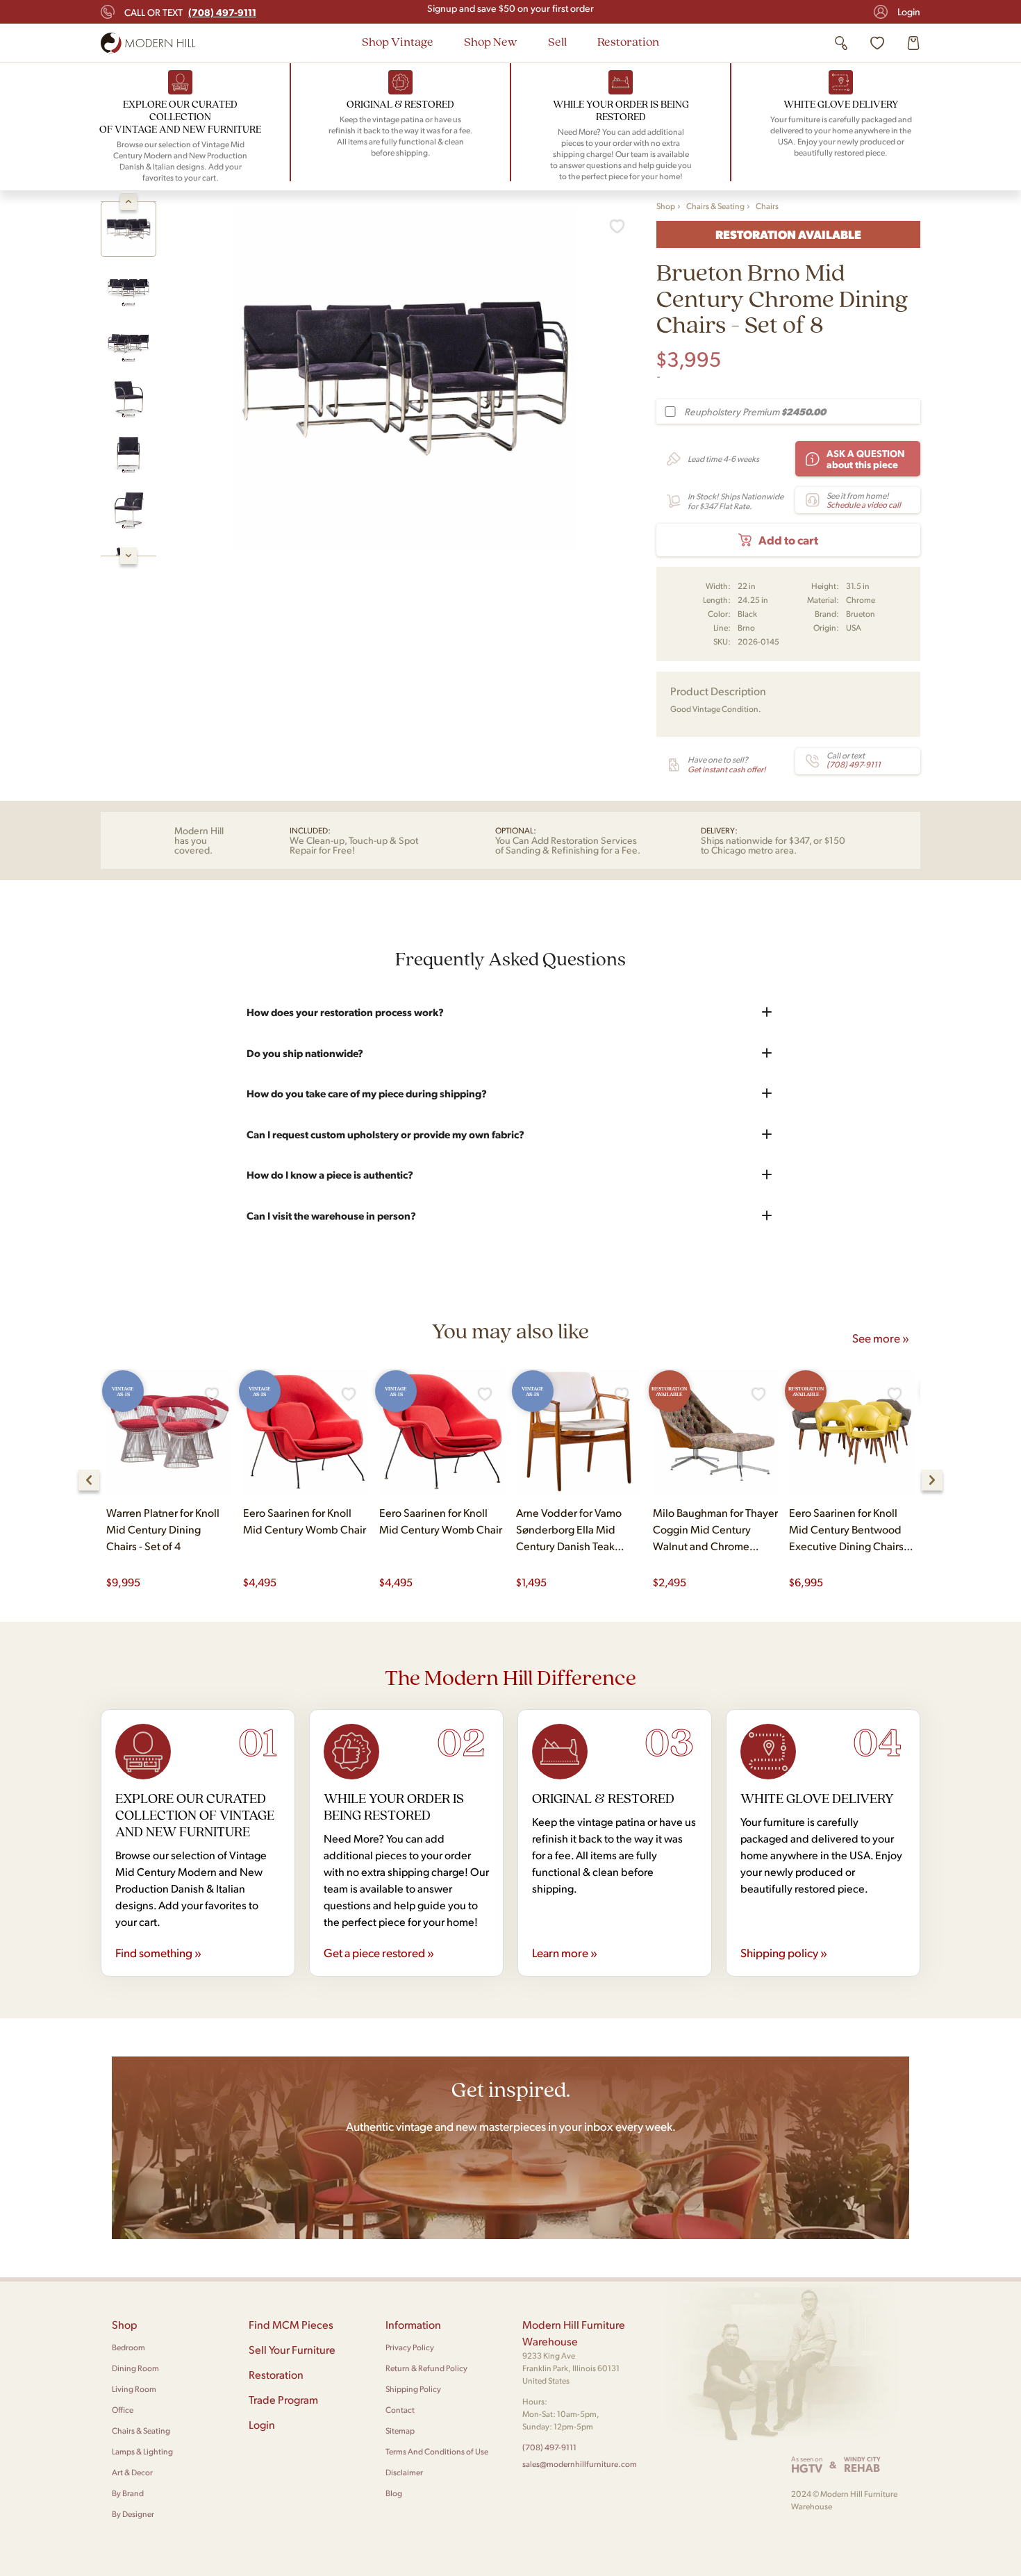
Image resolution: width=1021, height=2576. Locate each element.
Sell (557, 41)
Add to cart (788, 540)
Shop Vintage (398, 41)
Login (909, 11)
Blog (394, 2493)
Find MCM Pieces (291, 2324)
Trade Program (283, 2399)
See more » (881, 1338)
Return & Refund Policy (426, 2368)
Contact (400, 2410)
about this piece (866, 458)
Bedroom (128, 2347)
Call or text (190, 12)
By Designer (133, 2514)
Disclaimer (404, 2472)
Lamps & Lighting (142, 2451)
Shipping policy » (784, 1952)
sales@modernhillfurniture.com (580, 2464)
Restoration (628, 41)
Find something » (158, 1952)
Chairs (767, 206)
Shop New (491, 41)
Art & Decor (132, 2472)
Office (123, 2410)
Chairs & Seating (715, 206)
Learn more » (565, 1952)
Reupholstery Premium (755, 412)
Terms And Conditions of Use (437, 2451)
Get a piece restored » (379, 1952)
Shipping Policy (413, 2389)
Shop (666, 206)
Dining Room (135, 2368)
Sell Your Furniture (292, 2349)
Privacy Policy (410, 2347)
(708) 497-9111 (549, 2447)
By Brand (128, 2493)
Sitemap (400, 2430)
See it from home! (864, 500)
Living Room (134, 2389)
